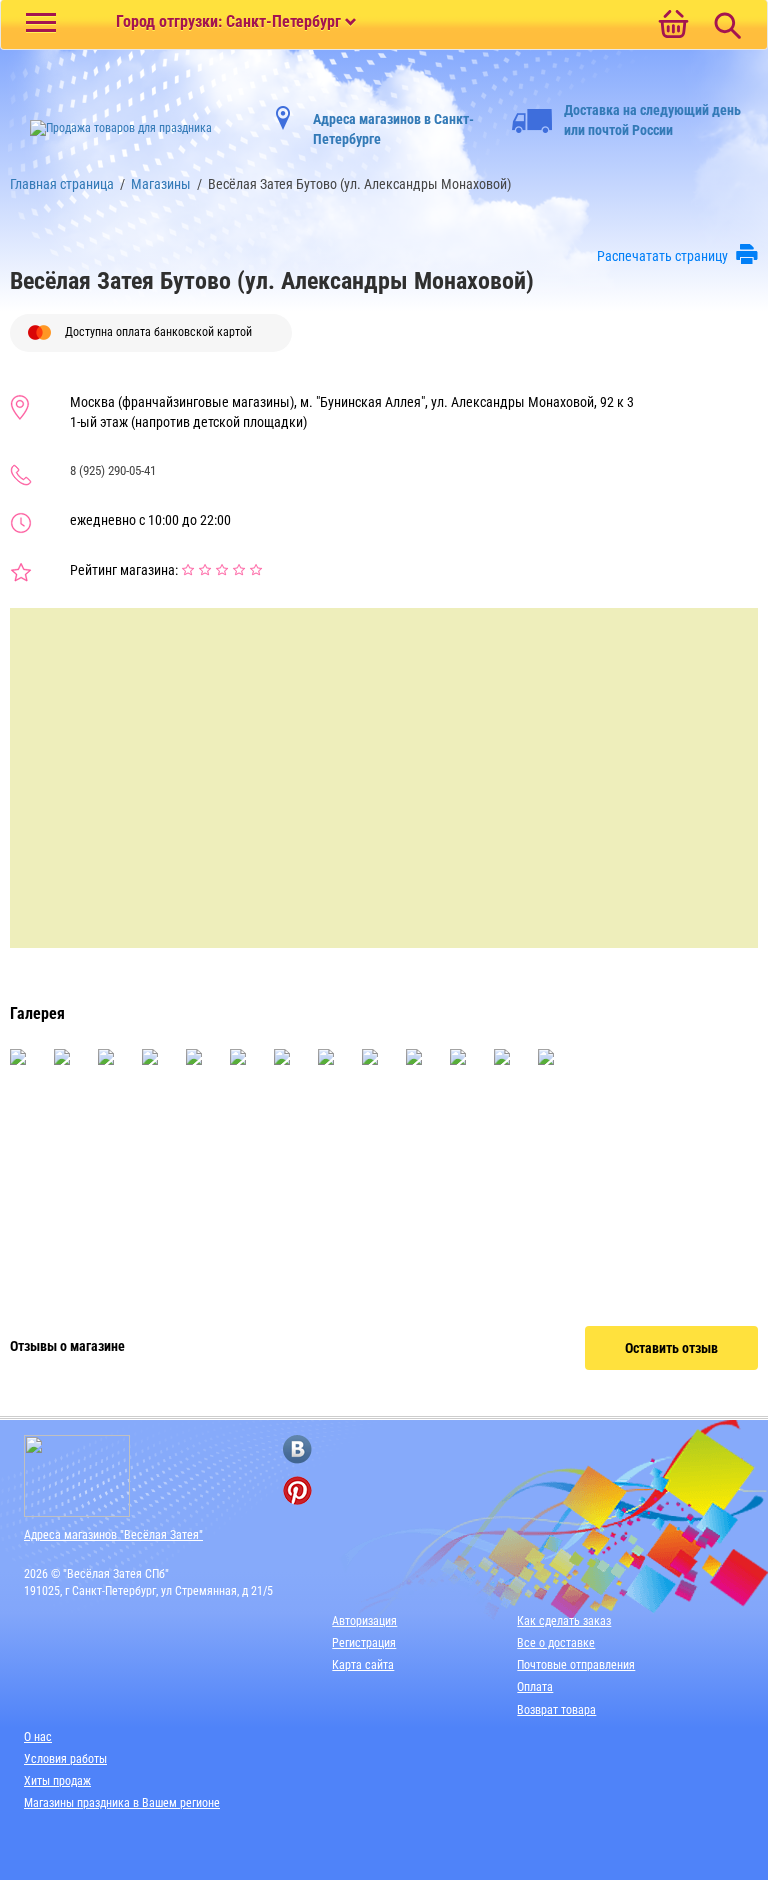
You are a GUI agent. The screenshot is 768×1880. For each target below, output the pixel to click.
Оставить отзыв (671, 1348)
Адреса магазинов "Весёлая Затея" (113, 1535)
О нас (38, 1737)
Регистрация (364, 1643)
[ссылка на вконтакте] (297, 1449)
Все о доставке (556, 1643)
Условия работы (65, 1759)
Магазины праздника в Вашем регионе (122, 1803)
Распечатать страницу (662, 256)
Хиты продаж (57, 1781)
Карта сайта (363, 1665)
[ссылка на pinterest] (297, 1490)
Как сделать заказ (564, 1621)
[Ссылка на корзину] (673, 26)
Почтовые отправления (576, 1665)
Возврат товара (556, 1710)
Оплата (535, 1687)
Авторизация (364, 1621)
